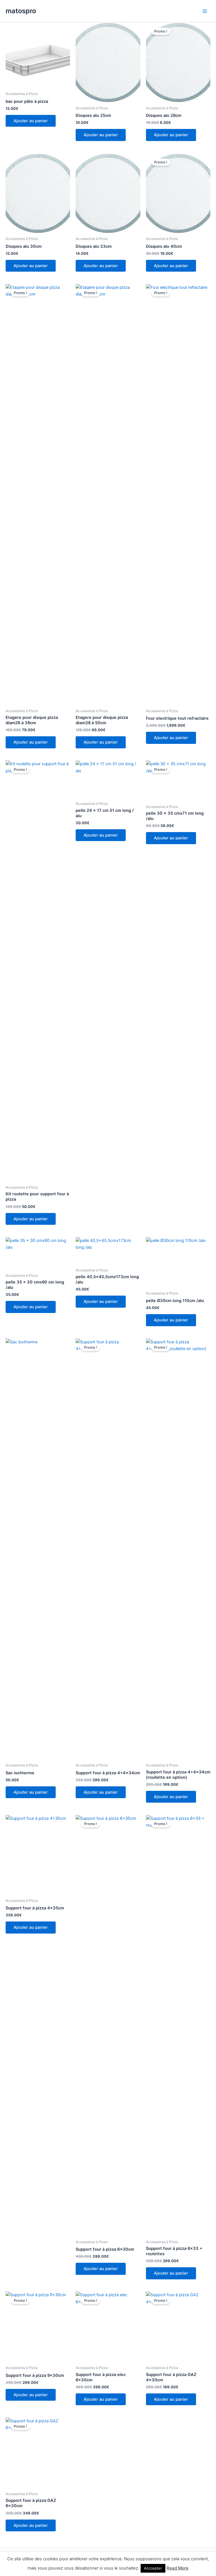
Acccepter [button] (153, 2568)
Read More (177, 2568)
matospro (21, 11)
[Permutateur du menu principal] (205, 11)
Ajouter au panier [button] (31, 121)
